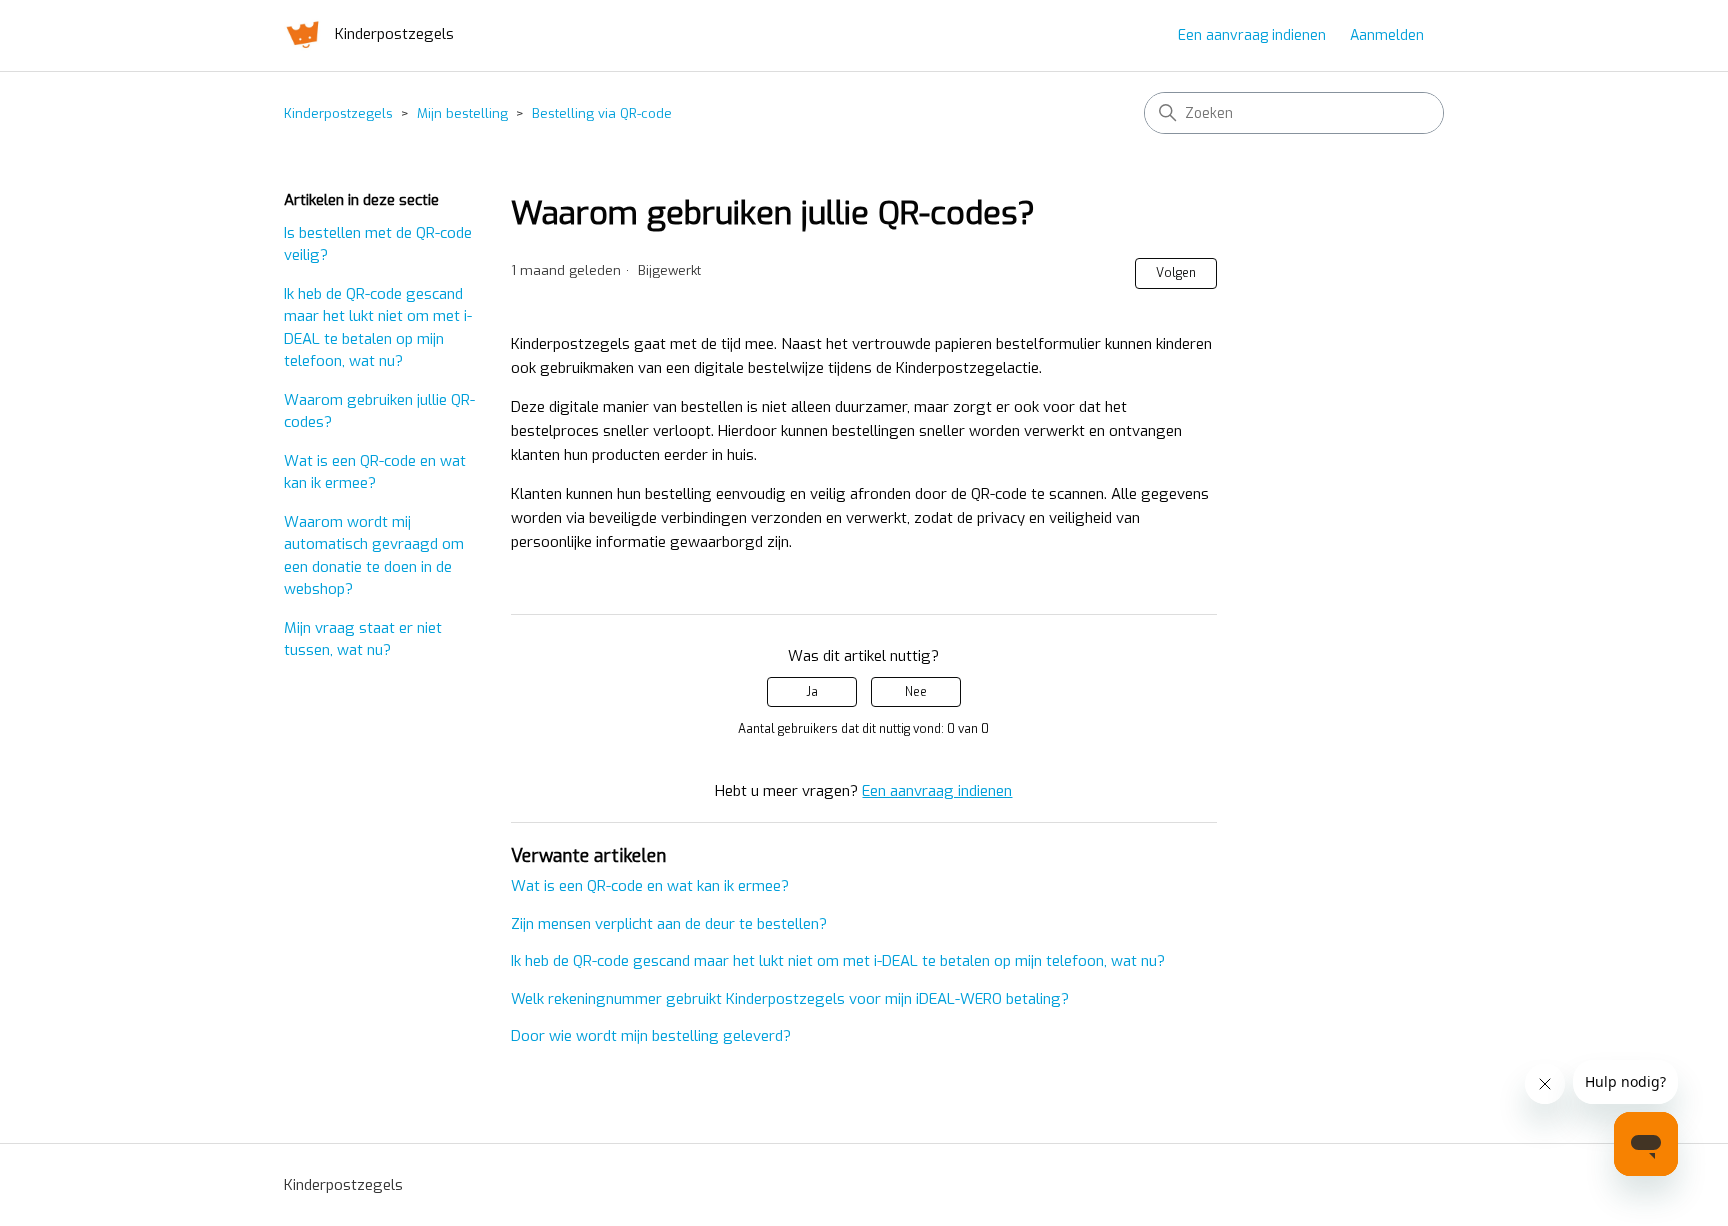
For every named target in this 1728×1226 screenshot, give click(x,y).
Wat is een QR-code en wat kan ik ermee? (375, 472)
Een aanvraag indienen (1252, 35)
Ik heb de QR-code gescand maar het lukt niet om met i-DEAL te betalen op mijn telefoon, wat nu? (378, 328)
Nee (916, 692)
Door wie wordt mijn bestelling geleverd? (651, 1036)
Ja (812, 692)
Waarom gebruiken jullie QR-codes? (379, 411)
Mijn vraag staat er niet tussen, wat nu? (363, 639)
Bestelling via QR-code (602, 113)
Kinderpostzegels (338, 113)
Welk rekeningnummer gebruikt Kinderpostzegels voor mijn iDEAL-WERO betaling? (790, 999)
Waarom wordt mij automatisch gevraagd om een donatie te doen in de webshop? (374, 556)
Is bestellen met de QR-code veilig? (378, 244)
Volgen (1176, 273)
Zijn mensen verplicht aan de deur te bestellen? (669, 924)
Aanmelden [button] (1387, 35)
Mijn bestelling (462, 113)
